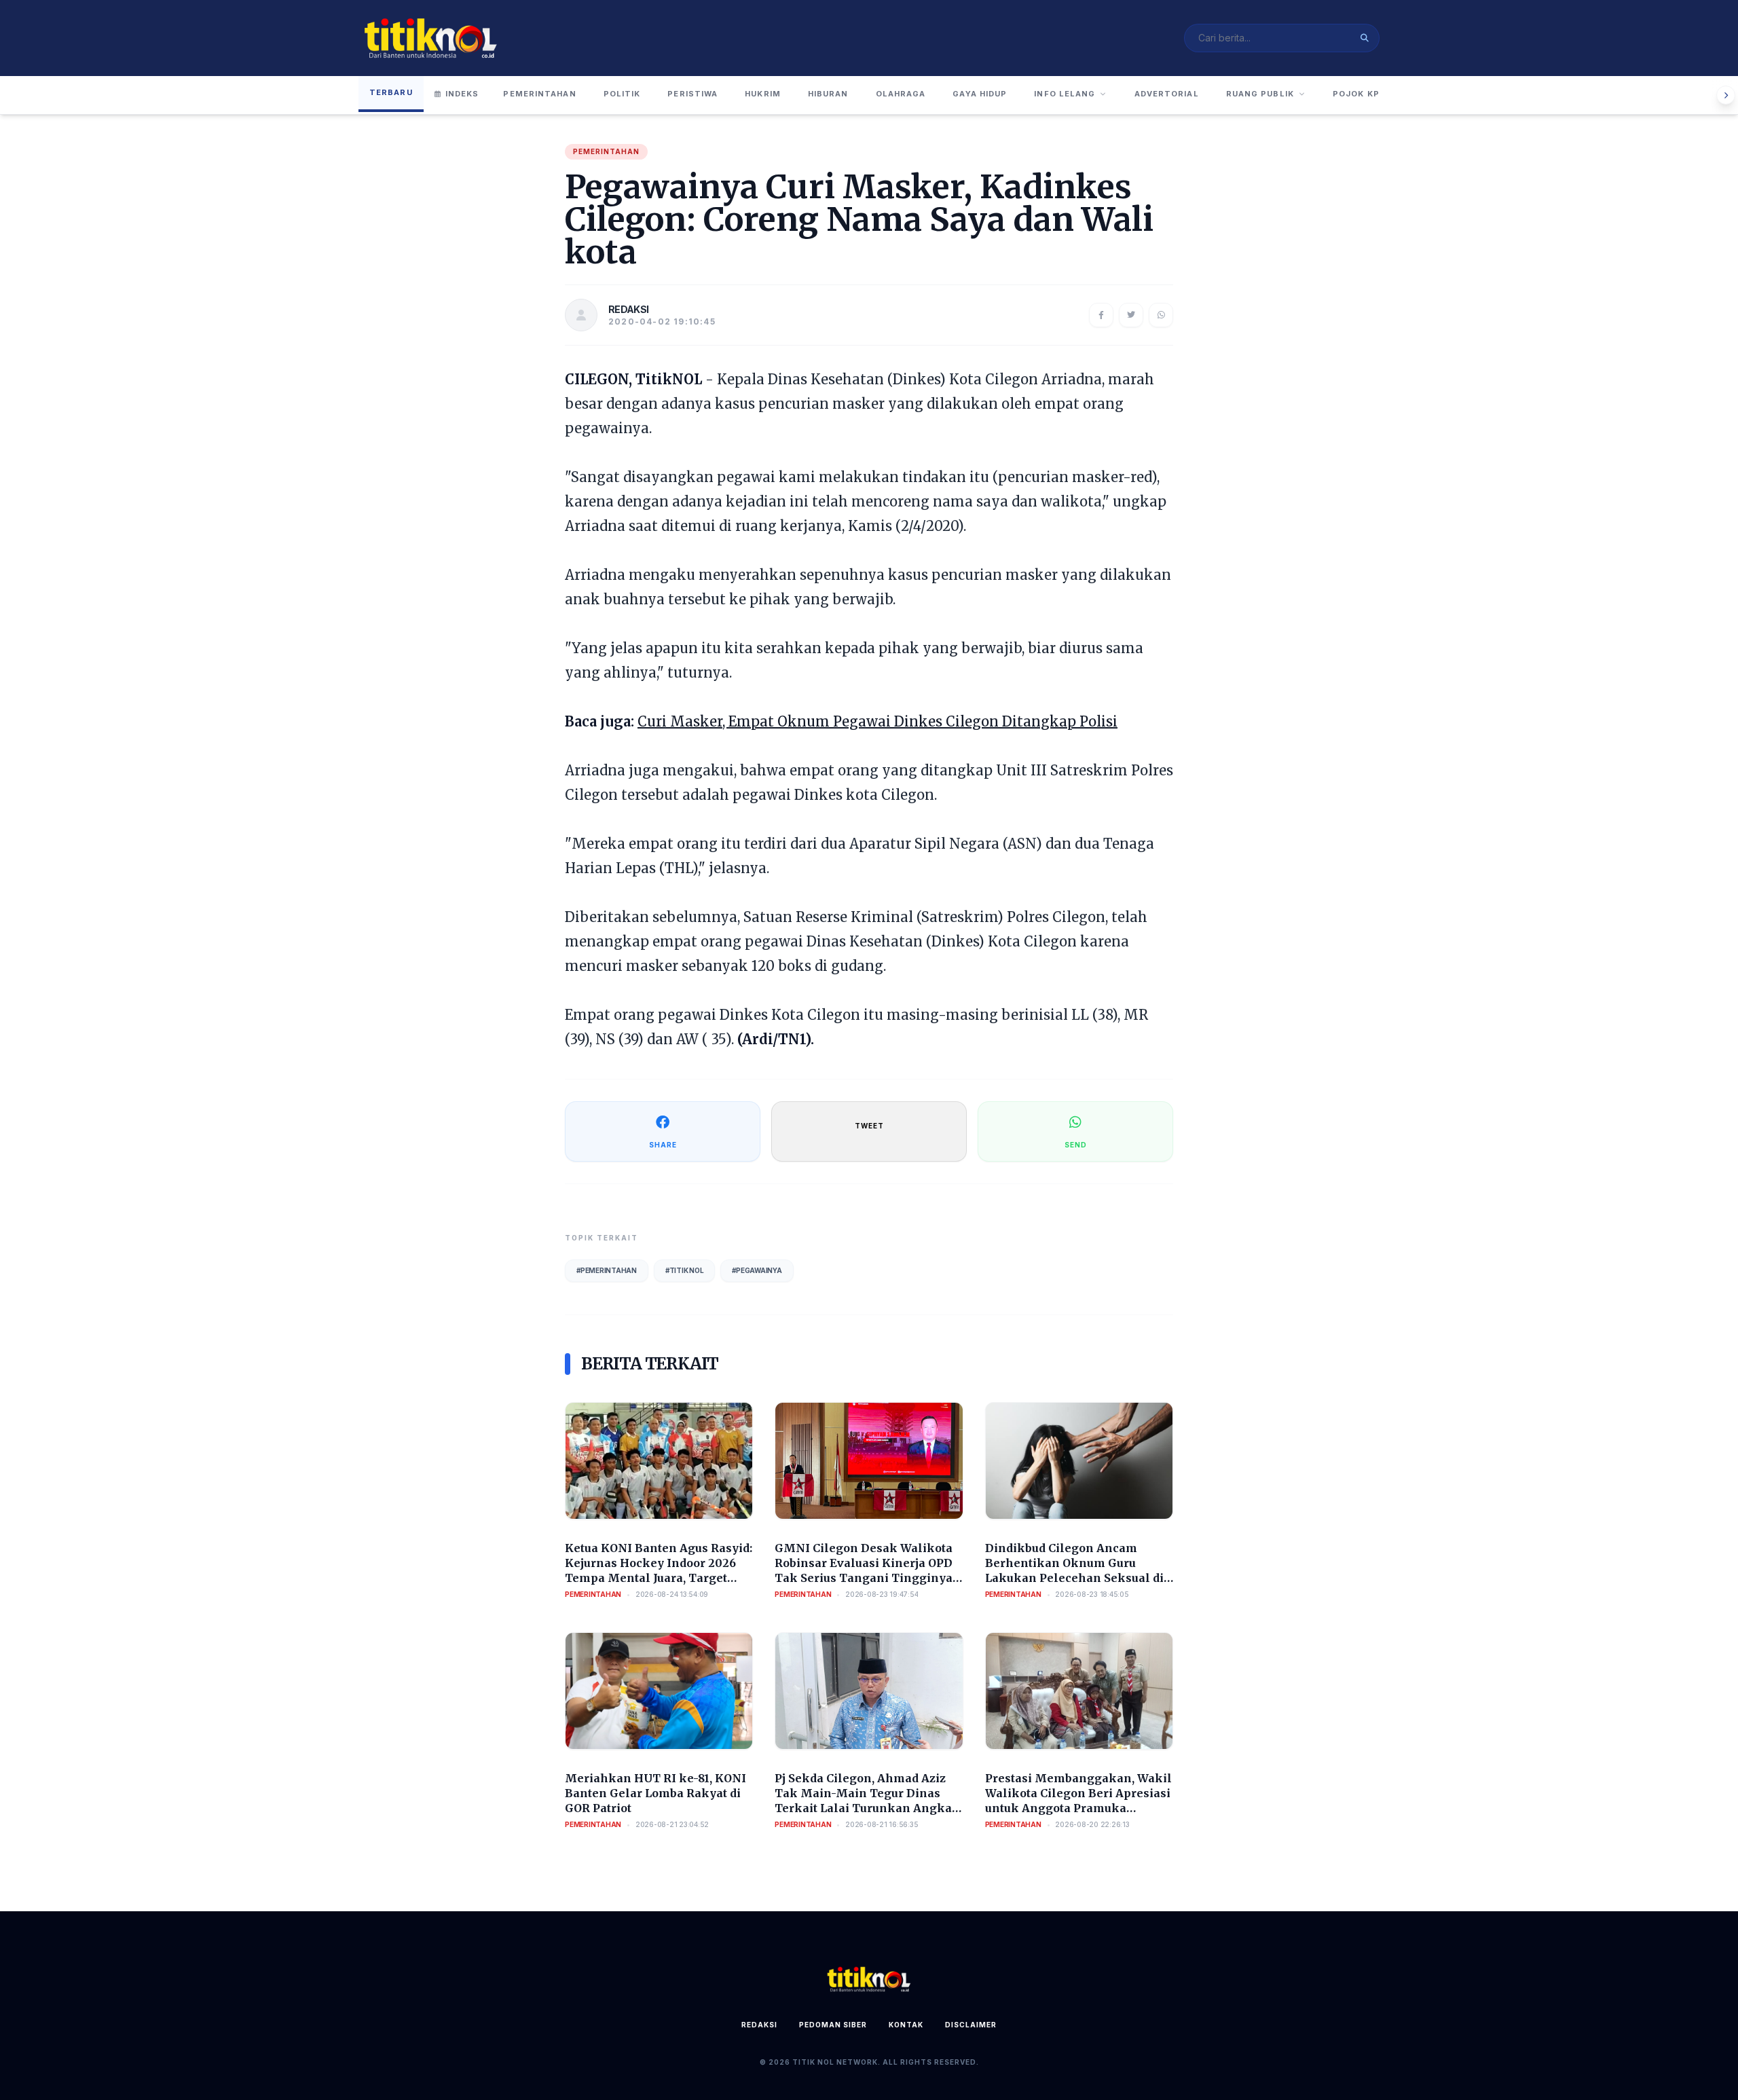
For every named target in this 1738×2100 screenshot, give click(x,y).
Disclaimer (971, 2025)
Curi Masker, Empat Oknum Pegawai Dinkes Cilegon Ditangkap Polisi (877, 721)
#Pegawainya (757, 1270)
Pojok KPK (1359, 94)
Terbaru (391, 92)
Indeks (462, 94)
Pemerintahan (539, 94)
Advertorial (1167, 94)
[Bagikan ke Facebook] (1101, 315)
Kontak (906, 2025)
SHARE (663, 1145)
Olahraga (901, 94)
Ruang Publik (1260, 94)
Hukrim (763, 94)
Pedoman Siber (833, 2025)
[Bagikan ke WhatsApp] (1161, 315)
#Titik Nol (685, 1270)
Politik (622, 94)
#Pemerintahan (607, 1270)
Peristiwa (692, 94)
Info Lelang (1065, 94)
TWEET (869, 1126)
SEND (1076, 1145)
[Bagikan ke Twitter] (1131, 315)
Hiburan (828, 94)
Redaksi (759, 2025)
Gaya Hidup (980, 94)
